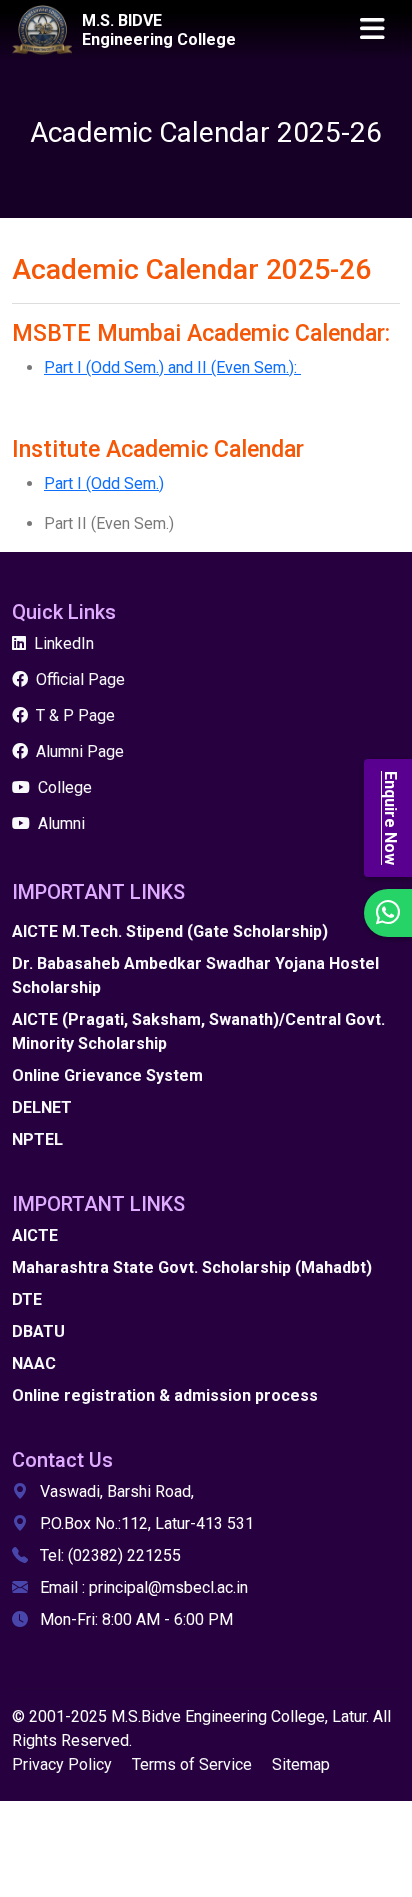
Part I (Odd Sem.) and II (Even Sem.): (172, 367)
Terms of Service (192, 1764)
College (65, 787)
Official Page (80, 679)
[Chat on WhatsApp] (388, 913)
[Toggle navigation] (372, 30)
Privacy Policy (62, 1764)
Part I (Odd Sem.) (104, 483)
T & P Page (75, 715)
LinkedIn (64, 643)
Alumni (61, 823)
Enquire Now (390, 818)
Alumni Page (80, 751)
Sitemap (301, 1764)
